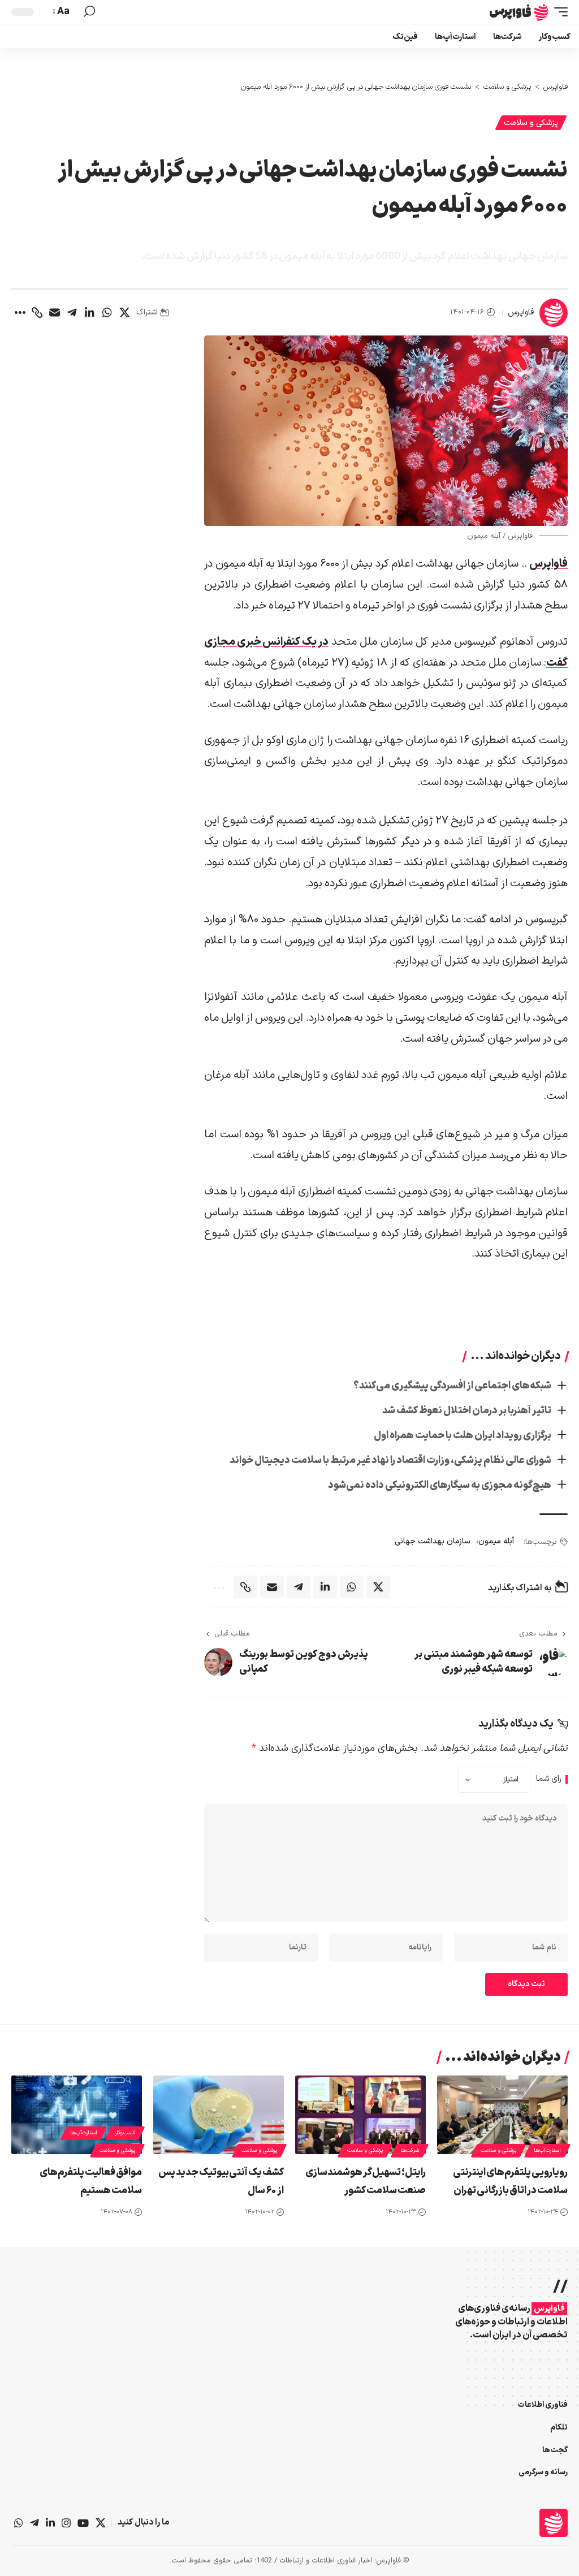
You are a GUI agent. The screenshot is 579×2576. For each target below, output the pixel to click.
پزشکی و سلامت (531, 123)
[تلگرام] (34, 2523)
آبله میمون (496, 1541)
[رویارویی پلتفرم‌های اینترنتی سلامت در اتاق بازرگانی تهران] (502, 2115)
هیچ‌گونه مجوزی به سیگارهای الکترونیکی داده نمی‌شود (440, 1485)
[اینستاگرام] (66, 2523)
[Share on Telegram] (72, 313)
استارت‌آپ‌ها (547, 2150)
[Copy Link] (37, 313)
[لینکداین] (50, 2523)
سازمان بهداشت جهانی (433, 1541)
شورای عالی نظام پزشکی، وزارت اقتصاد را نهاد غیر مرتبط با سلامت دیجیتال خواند (390, 1460)
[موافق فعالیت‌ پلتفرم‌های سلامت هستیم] (77, 2115)
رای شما (549, 1779)
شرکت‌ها (410, 2150)
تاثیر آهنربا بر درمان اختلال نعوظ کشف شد (467, 1411)
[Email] (54, 313)
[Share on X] (124, 313)
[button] (558, 12)
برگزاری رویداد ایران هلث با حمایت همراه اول (463, 1436)
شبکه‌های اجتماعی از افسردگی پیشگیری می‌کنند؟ (452, 1386)
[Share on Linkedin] (89, 313)
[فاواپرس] (519, 12)
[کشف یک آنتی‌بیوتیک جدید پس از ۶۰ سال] (219, 2115)
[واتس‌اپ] (19, 2523)
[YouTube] (83, 2523)
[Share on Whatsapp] (107, 313)
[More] (19, 313)
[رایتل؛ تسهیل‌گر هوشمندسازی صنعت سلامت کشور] (360, 2115)
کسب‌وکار (125, 2133)
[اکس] (101, 2523)
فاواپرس (521, 312)
